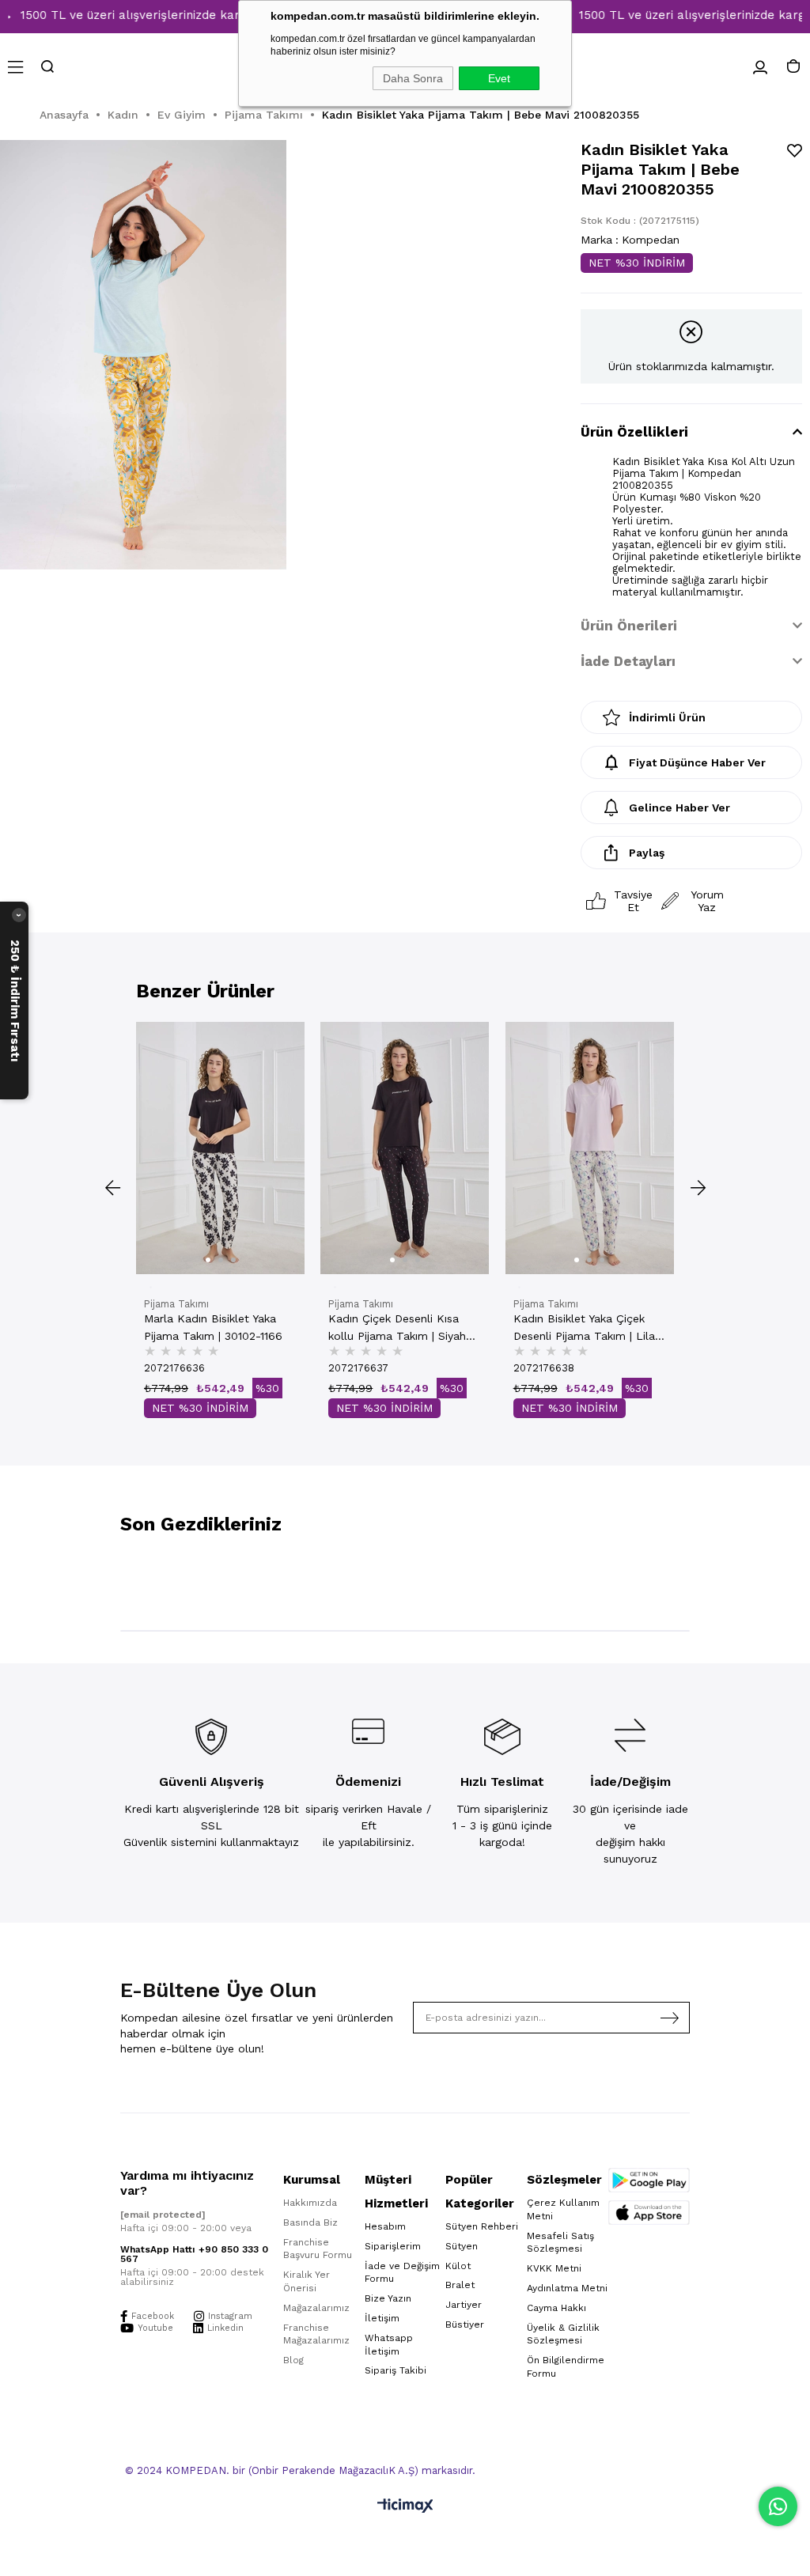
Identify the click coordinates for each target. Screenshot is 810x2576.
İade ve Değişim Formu (402, 2273)
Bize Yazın (388, 2298)
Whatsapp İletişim (389, 2345)
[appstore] (649, 2213)
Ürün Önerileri (629, 626)
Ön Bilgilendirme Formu (566, 2367)
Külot (458, 2266)
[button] (208, 1260)
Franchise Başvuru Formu (318, 2249)
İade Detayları (628, 661)
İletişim (382, 2318)
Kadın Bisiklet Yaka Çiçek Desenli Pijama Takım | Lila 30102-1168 (584, 1328)
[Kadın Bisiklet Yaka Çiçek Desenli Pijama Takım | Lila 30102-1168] (590, 1148)
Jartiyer (464, 2305)
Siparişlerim (393, 2246)
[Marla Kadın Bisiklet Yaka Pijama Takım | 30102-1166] (220, 1148)
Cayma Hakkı (556, 2308)
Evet (499, 78)
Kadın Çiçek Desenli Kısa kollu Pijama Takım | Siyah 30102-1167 (397, 1328)
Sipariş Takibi (396, 2370)
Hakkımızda (310, 2203)
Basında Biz (310, 2222)
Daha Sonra (413, 78)
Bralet (460, 2285)
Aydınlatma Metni (567, 2288)
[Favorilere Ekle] (795, 151)
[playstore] (649, 2180)
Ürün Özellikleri (634, 432)
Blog (293, 2360)
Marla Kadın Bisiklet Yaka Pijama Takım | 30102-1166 (213, 1327)
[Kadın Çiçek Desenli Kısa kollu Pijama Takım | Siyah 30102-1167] (405, 1148)
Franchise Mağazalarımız (316, 2334)
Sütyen (462, 2246)
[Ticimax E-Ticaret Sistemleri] (405, 2507)
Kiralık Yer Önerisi (307, 2281)
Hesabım (385, 2226)
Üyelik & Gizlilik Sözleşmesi (563, 2334)
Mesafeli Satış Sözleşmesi (560, 2243)
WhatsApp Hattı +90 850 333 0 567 (194, 2254)
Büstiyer (465, 2324)
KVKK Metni (554, 2268)
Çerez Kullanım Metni (563, 2209)
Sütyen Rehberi (482, 2226)
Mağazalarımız (316, 2308)
